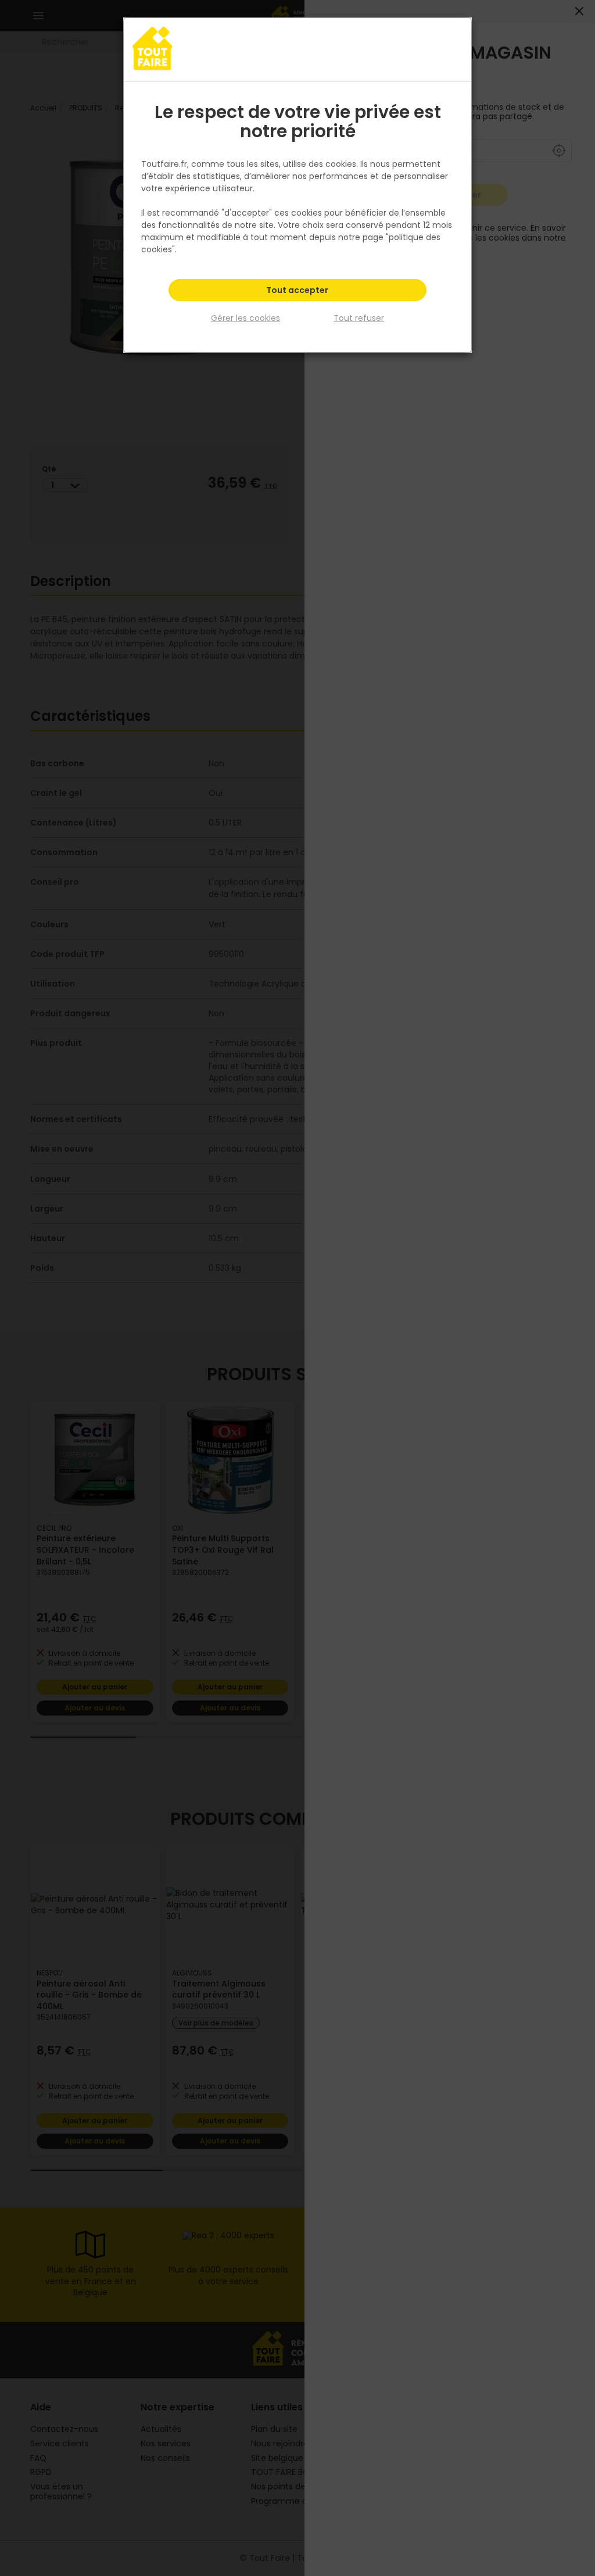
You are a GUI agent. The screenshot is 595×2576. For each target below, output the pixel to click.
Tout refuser (359, 318)
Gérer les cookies (245, 318)
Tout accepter (297, 290)
